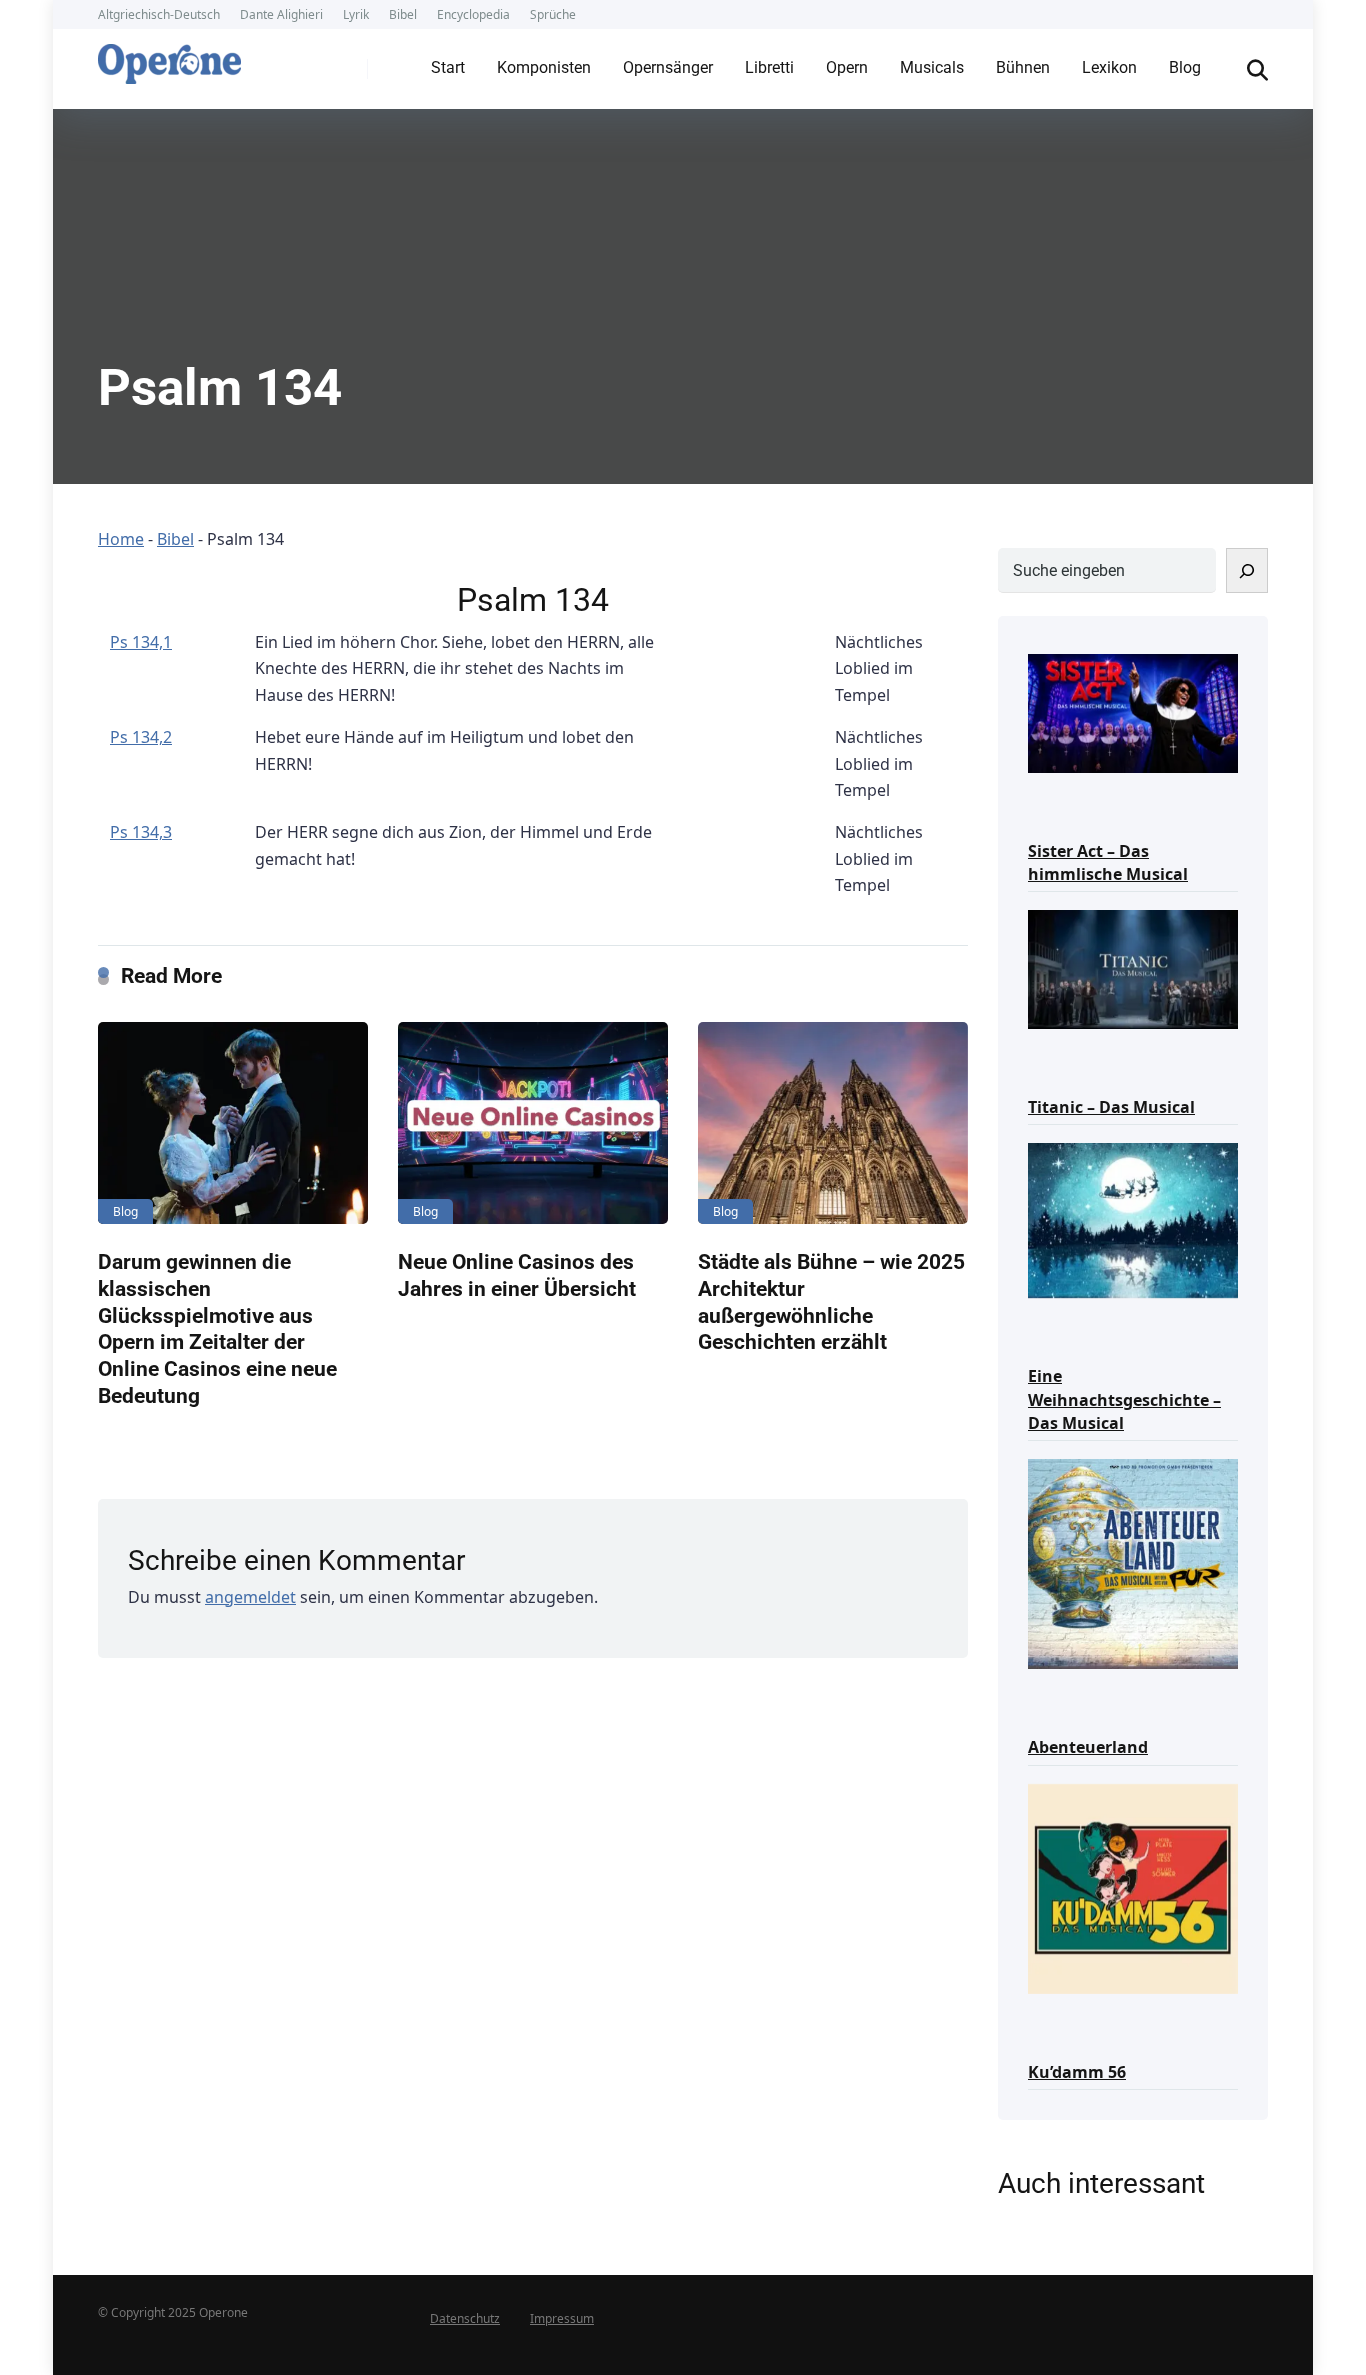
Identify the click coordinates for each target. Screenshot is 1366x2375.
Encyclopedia (473, 14)
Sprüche (553, 14)
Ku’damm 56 (1077, 2072)
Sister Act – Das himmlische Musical (1108, 862)
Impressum (562, 2318)
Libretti (769, 67)
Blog (1185, 67)
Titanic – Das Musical (1111, 1107)
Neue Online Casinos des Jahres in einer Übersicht (517, 1275)
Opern (847, 67)
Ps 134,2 (141, 737)
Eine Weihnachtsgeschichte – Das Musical (1124, 1399)
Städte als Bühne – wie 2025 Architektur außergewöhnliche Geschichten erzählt (831, 1301)
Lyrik (356, 14)
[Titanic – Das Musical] (1133, 967)
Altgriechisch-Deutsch (159, 14)
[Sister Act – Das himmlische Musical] (1133, 711)
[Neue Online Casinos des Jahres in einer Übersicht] (533, 1123)
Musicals (932, 67)
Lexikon (1109, 67)
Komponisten (544, 67)
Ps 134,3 (141, 832)
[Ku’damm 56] (1133, 1887)
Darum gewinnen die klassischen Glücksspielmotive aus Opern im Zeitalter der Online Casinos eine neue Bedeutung (217, 1328)
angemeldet (250, 1597)
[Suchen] (1247, 570)
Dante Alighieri (281, 14)
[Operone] (169, 59)
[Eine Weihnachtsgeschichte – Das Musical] (1133, 1219)
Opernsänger (668, 67)
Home (121, 539)
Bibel (403, 14)
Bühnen (1023, 67)
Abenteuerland (1088, 1747)
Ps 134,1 (141, 642)
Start (448, 67)
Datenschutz (465, 2318)
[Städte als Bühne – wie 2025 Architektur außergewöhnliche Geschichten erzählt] (833, 1123)
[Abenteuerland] (1133, 1562)
